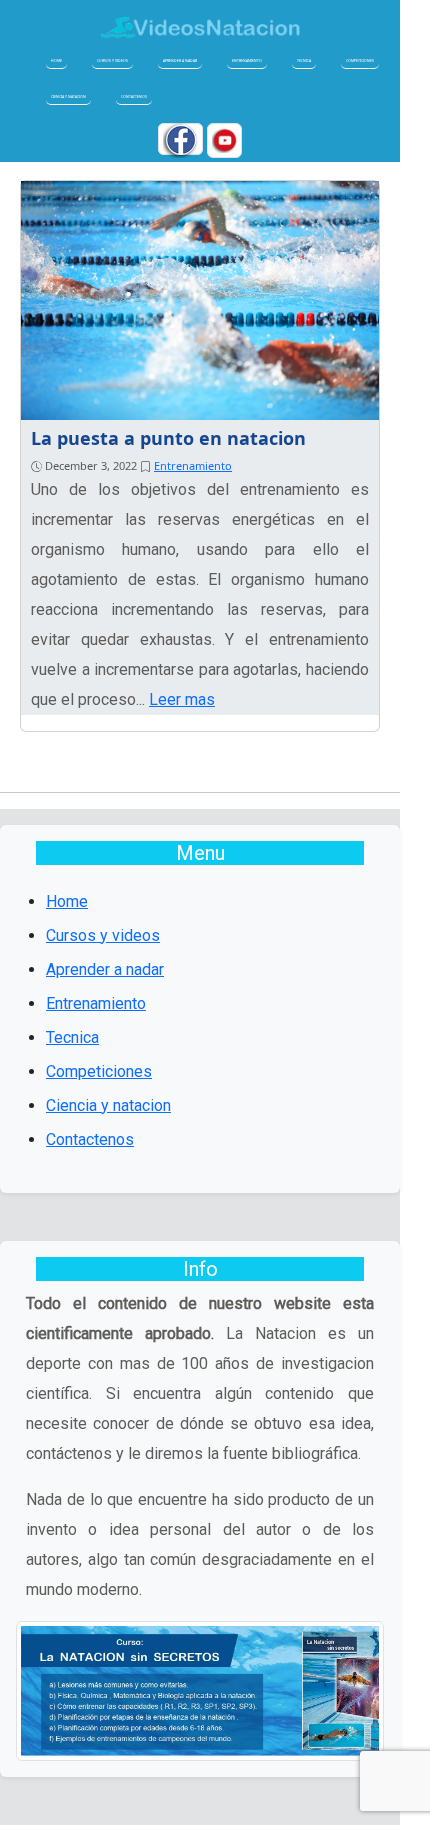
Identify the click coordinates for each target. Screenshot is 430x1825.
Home (56, 60)
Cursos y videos (112, 60)
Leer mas (182, 699)
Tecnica (304, 60)
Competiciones (360, 60)
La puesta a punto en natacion (168, 438)
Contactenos (134, 96)
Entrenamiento (247, 60)
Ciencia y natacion (68, 96)
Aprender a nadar (180, 60)
